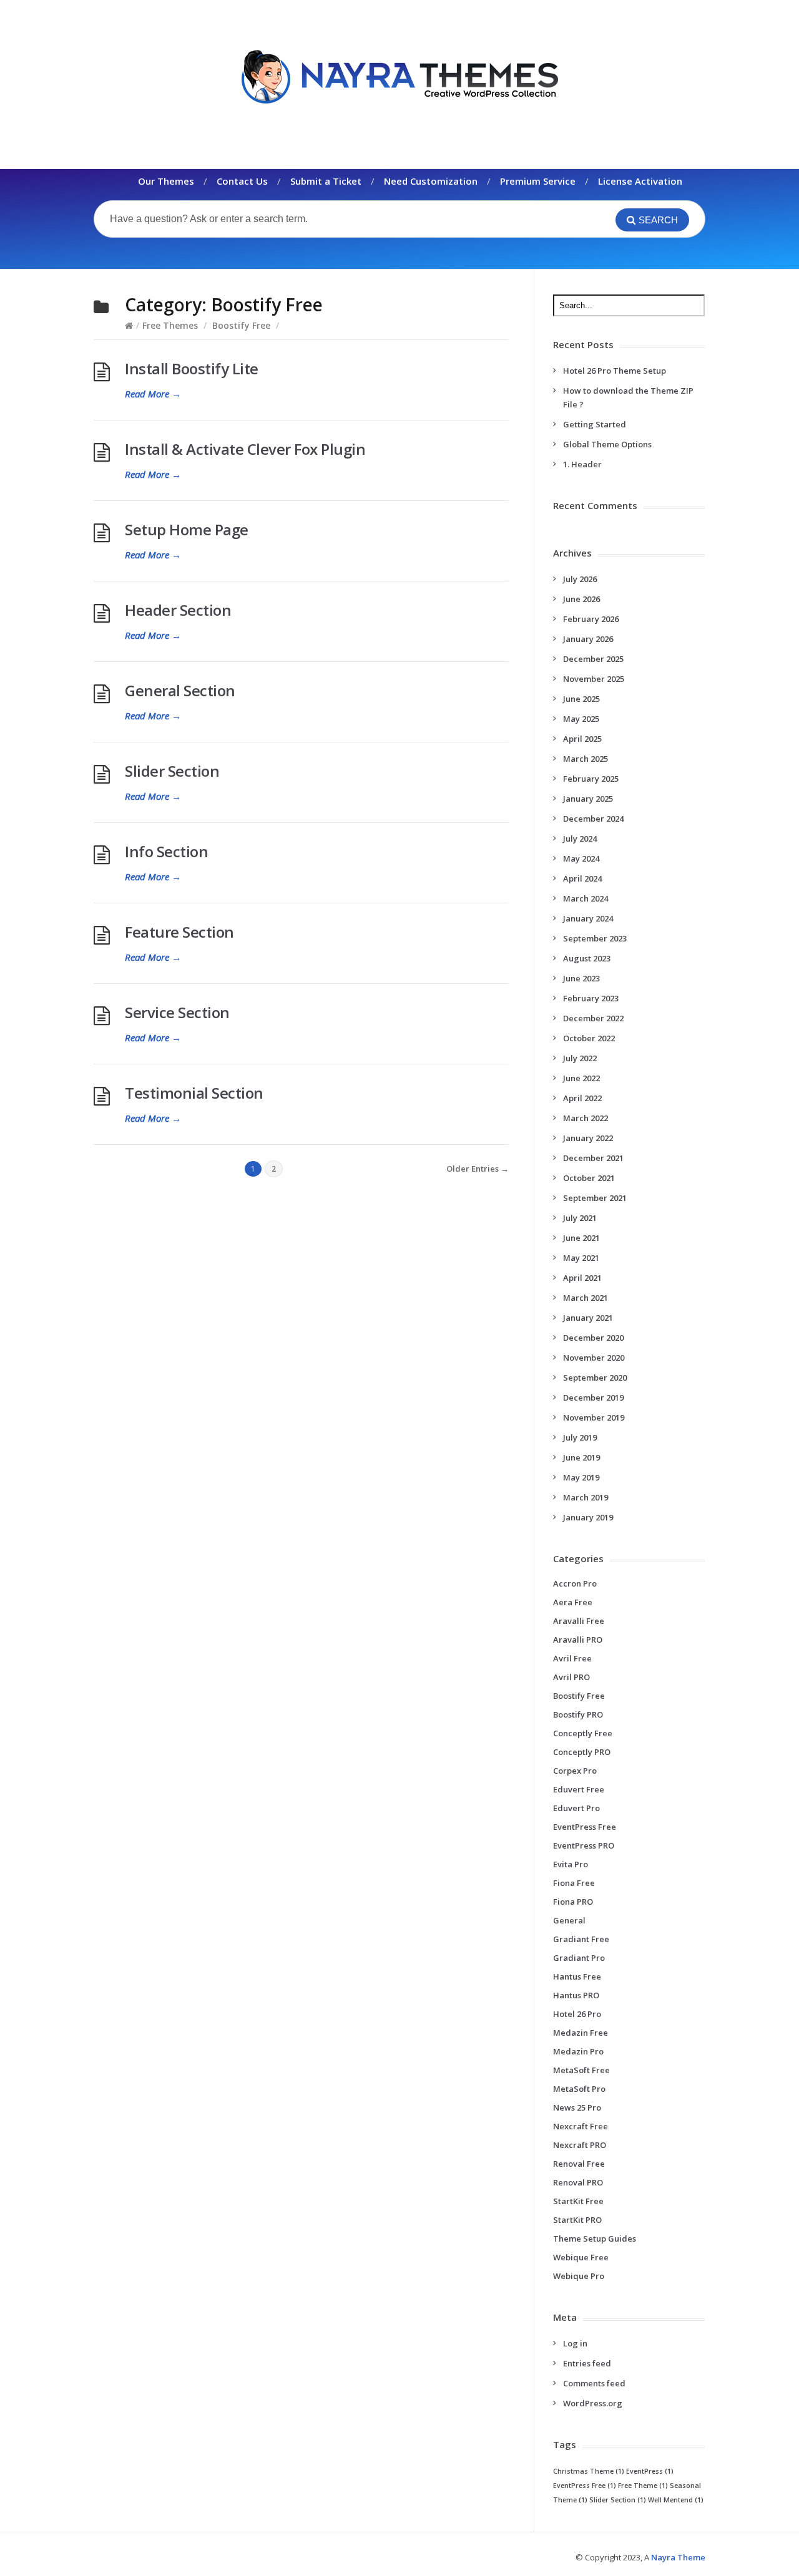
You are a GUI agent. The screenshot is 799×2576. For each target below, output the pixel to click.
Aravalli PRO (578, 1640)
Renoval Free (579, 2164)
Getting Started (595, 424)
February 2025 (591, 779)
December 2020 (593, 1338)
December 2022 (593, 1018)
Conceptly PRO (582, 1752)
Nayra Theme (678, 2557)
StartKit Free (578, 2201)
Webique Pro (579, 2276)
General (569, 1920)
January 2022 (588, 1138)
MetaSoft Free (581, 2070)
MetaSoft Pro (579, 2089)
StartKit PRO (577, 2220)
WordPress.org (593, 2403)
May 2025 (581, 719)
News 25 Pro (577, 2107)
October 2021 (589, 1178)
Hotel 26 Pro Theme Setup (615, 371)
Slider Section (172, 771)
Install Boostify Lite (192, 368)
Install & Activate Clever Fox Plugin (245, 449)
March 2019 (586, 1497)
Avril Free (572, 1658)
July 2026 (580, 579)
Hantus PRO (576, 1995)
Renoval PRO (578, 2182)
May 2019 (581, 1477)
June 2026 (581, 599)
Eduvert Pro (576, 1808)
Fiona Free (574, 1883)
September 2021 (595, 1198)
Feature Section (179, 932)
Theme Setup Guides (595, 2238)
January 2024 (588, 918)
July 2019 (580, 1437)
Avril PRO (571, 1677)
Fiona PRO (573, 1902)
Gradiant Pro (579, 1958)
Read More (153, 394)
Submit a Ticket (326, 181)
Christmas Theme (589, 2471)
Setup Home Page (187, 529)
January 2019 (588, 1517)
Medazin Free (581, 2033)
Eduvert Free (579, 1789)
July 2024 (580, 838)
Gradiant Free (581, 1939)
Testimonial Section (194, 1093)
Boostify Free (241, 325)
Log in (575, 2343)
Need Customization (431, 181)
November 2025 (594, 679)
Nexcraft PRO (580, 2145)
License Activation (640, 181)
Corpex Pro (575, 1771)
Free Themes (170, 325)
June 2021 (581, 1238)
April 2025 (582, 739)
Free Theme (643, 2486)
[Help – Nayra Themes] (399, 76)
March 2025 (586, 759)
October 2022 (589, 1038)
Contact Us (242, 181)
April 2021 (582, 1278)
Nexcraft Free (581, 2126)
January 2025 (588, 799)
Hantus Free (577, 1976)
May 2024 (581, 858)
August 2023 (587, 958)
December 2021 (593, 1158)
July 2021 (580, 1218)
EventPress (650, 2471)
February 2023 (591, 998)
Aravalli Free (579, 1621)
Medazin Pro (578, 2051)
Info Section (166, 851)
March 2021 (586, 1298)
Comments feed (594, 2383)
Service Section (177, 1012)
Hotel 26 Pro (577, 2014)
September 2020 (595, 1378)
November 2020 (594, 1358)
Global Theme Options (607, 444)
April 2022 (582, 1098)
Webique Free (581, 2257)
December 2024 (593, 819)
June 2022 (581, 1078)
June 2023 (581, 978)
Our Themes (166, 181)
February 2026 (591, 619)
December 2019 (593, 1397)
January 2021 (588, 1318)
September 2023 (595, 938)
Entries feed (587, 2363)
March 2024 (586, 898)
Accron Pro (575, 1583)
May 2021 (581, 1258)
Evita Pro (571, 1864)
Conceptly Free (583, 1733)
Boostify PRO (578, 1714)
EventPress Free (585, 1827)
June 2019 (581, 1457)
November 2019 (594, 1417)
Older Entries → (478, 1169)
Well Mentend (676, 2500)
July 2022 (580, 1058)
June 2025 (581, 699)
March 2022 (586, 1118)
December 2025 (593, 659)
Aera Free (573, 1602)
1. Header (582, 464)
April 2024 (582, 878)
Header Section (178, 610)
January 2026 (588, 639)
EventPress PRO (584, 1845)
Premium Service (538, 181)
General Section (180, 690)
